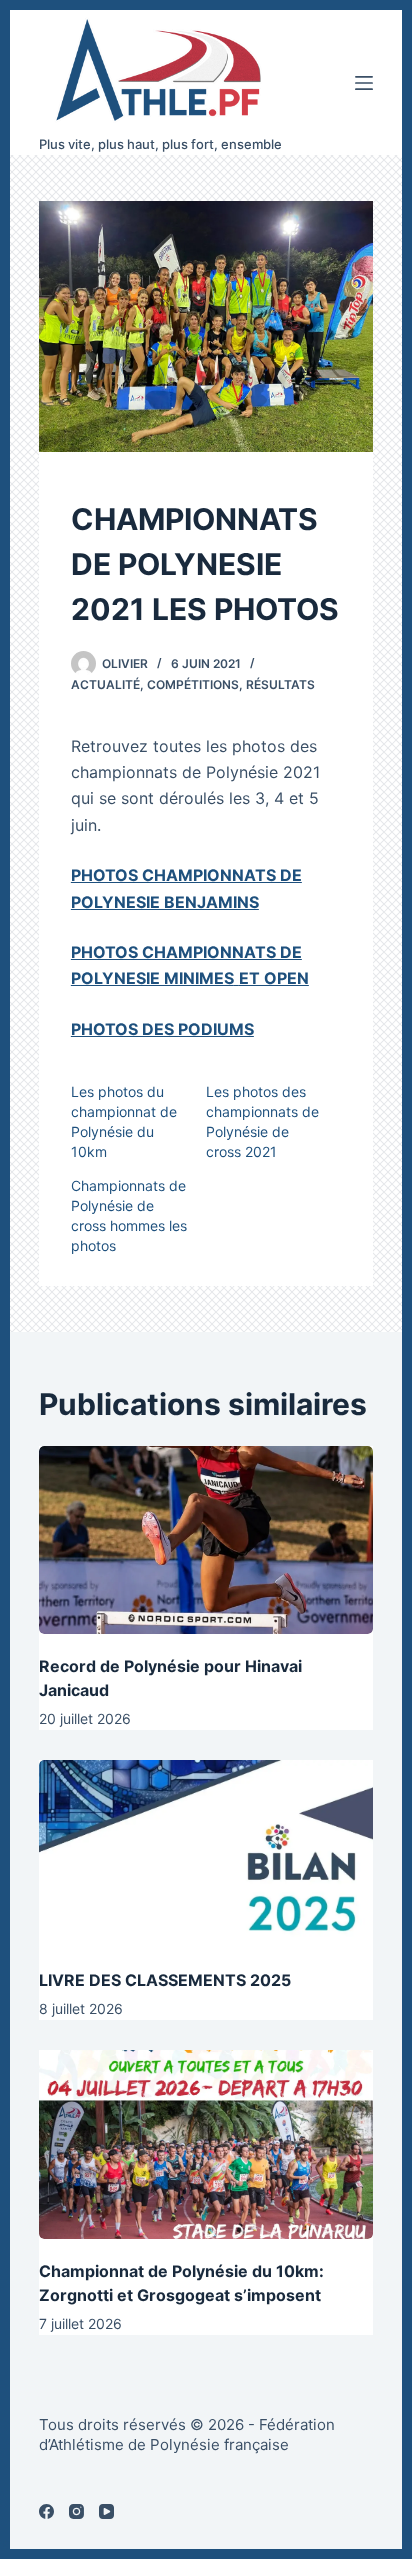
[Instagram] (76, 2511)
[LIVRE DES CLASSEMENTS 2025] (206, 1854)
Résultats (280, 684)
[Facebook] (46, 2511)
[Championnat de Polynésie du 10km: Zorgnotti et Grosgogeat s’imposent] (206, 2144)
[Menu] (364, 83)
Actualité (105, 684)
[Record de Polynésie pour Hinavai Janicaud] (206, 1540)
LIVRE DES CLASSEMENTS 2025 (165, 1980)
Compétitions (193, 684)
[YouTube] (106, 2511)
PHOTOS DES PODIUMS (162, 1029)
